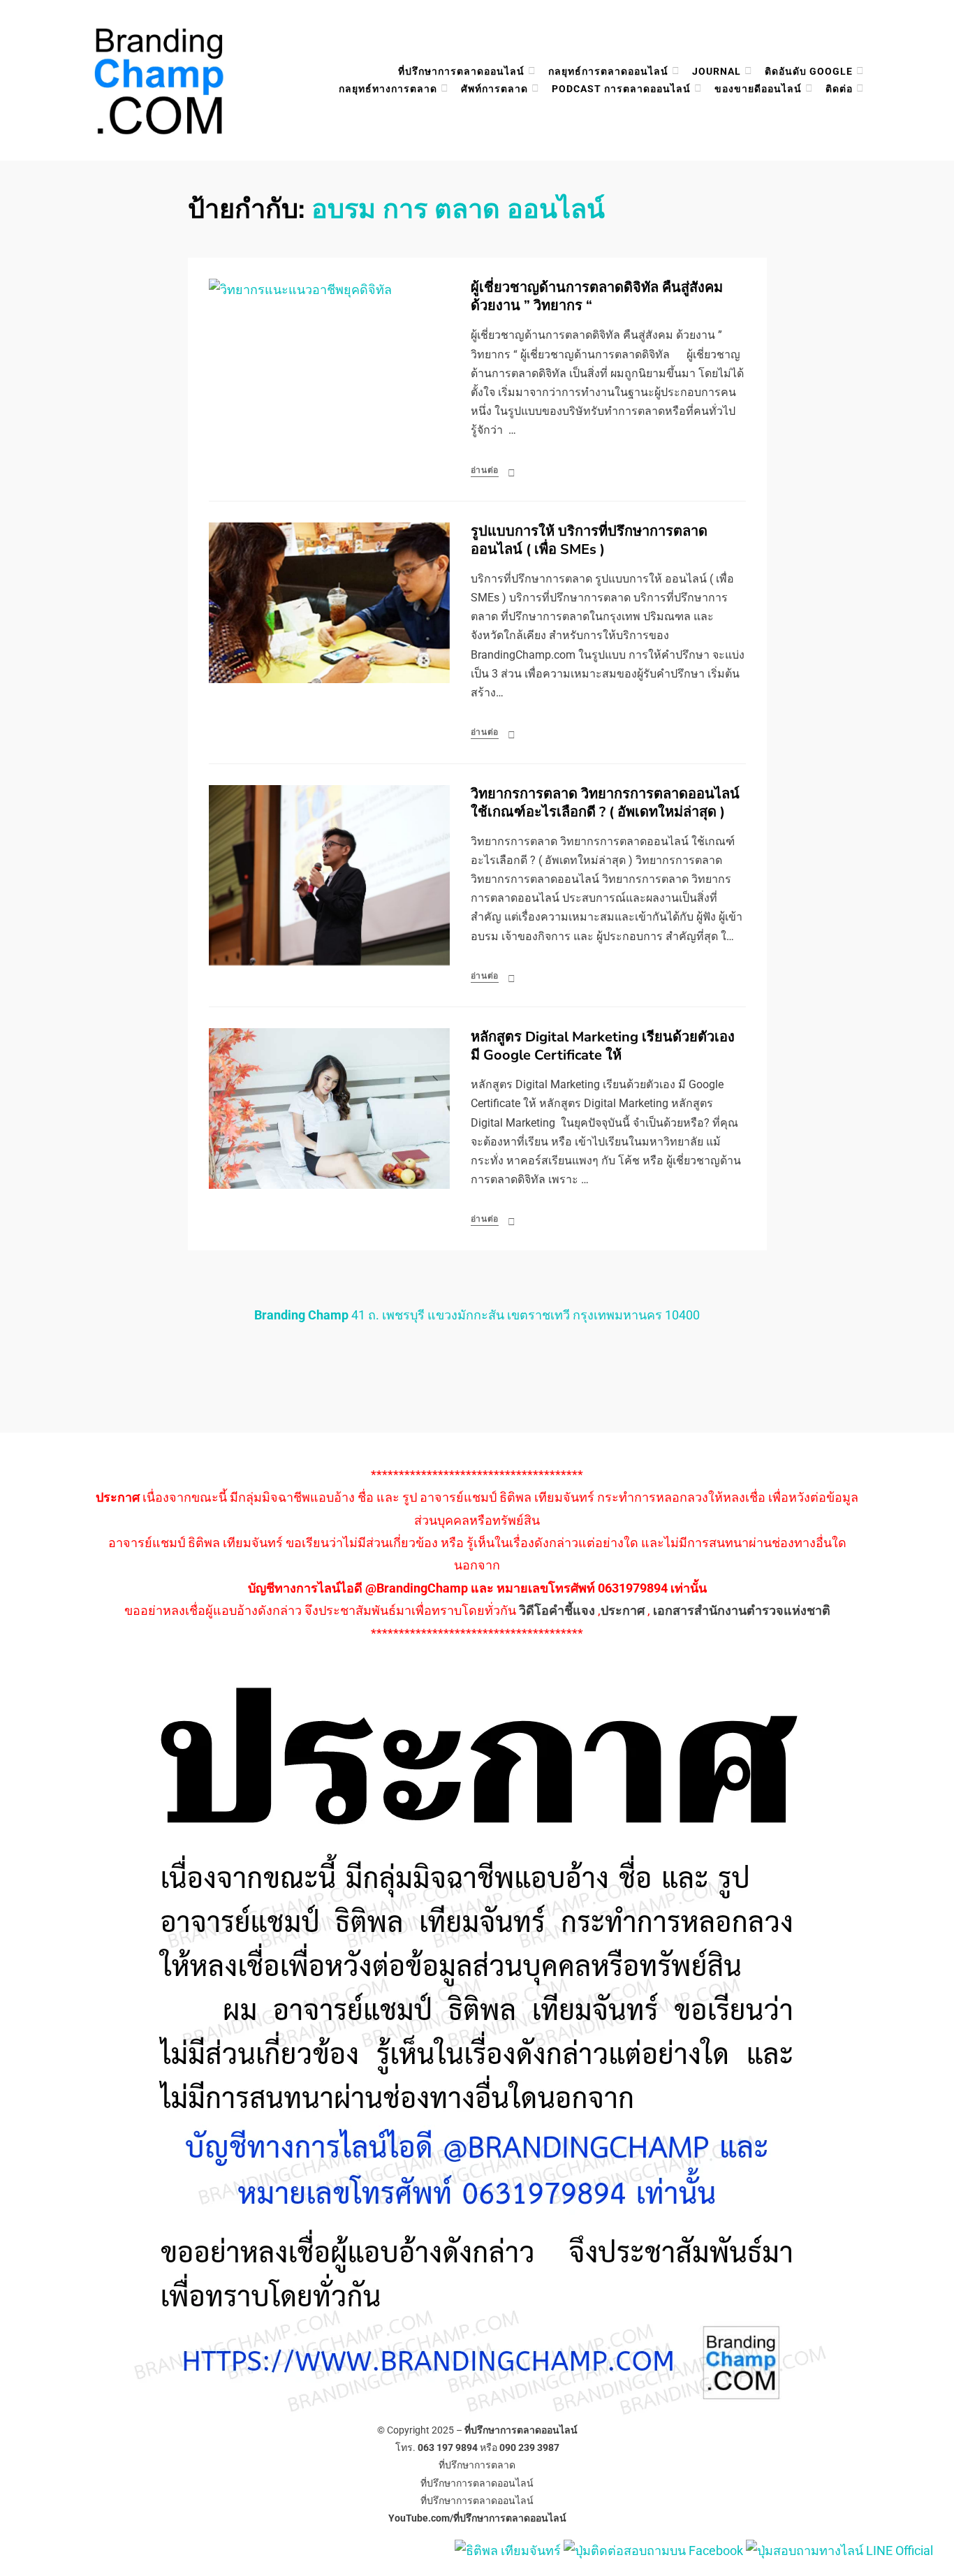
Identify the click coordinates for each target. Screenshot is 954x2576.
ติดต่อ (839, 89)
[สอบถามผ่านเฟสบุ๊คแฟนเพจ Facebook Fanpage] (655, 2550)
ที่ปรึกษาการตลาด (477, 2465)
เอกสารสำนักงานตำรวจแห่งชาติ (742, 1610)
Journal (717, 71)
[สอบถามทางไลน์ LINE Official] (839, 2550)
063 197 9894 (448, 2447)
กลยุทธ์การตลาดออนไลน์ (608, 71)
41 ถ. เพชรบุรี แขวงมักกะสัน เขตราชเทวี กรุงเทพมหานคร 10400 (477, 1315)
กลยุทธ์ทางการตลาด (388, 89)
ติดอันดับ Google (809, 71)
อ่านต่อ (485, 470)
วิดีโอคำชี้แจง (557, 1610)
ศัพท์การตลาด (494, 89)
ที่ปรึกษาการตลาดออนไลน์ (461, 71)
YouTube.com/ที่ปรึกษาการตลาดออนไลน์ (477, 2518)
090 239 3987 (529, 2447)
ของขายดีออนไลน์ (758, 89)
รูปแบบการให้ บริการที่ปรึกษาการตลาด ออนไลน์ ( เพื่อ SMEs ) (589, 540)
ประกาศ (623, 1610)
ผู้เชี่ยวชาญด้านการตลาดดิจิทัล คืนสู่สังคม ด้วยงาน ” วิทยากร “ (597, 297)
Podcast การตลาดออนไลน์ (621, 89)
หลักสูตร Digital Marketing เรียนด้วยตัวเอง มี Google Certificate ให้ (603, 1046)
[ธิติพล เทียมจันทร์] (508, 2550)
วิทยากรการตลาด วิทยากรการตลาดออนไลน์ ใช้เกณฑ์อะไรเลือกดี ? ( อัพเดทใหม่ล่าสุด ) (605, 803)
